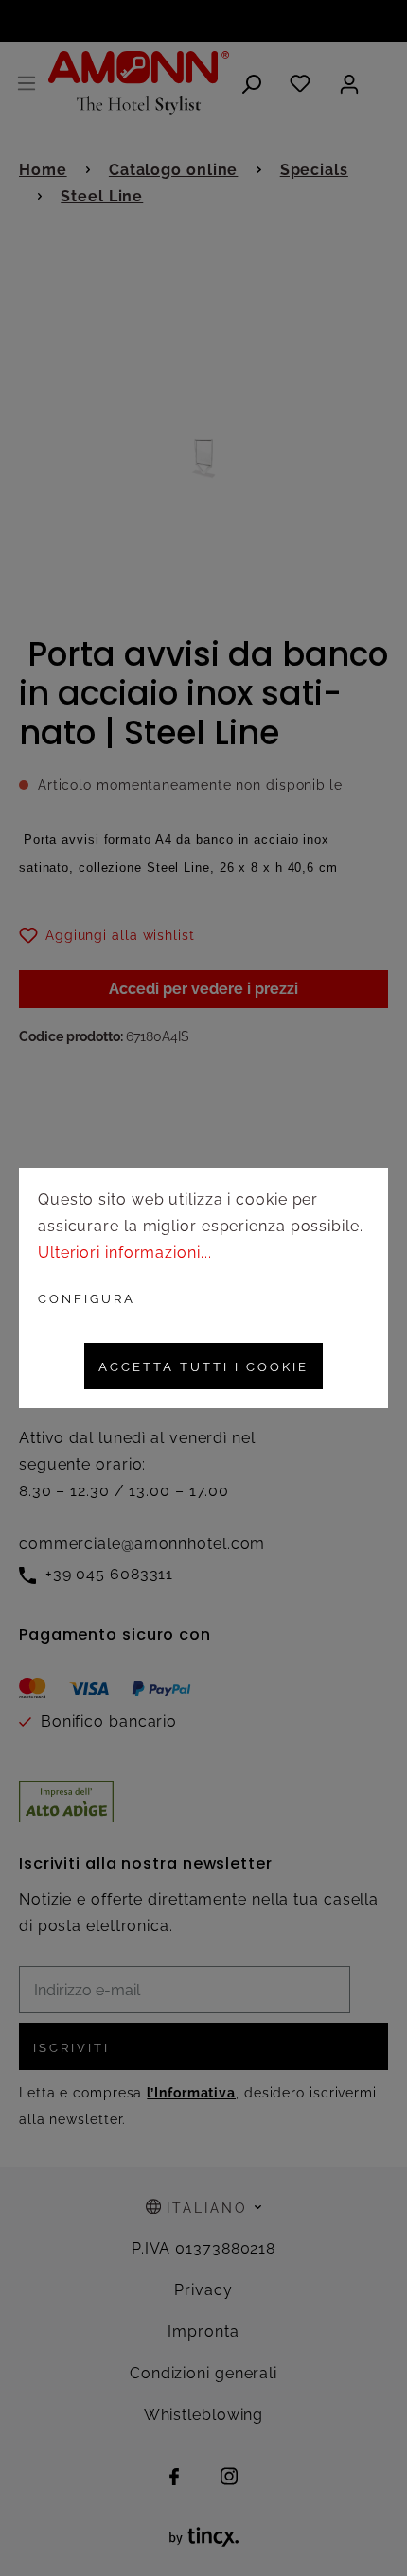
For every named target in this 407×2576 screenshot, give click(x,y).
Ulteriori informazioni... (125, 1253)
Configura (87, 1299)
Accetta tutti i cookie (203, 1367)
